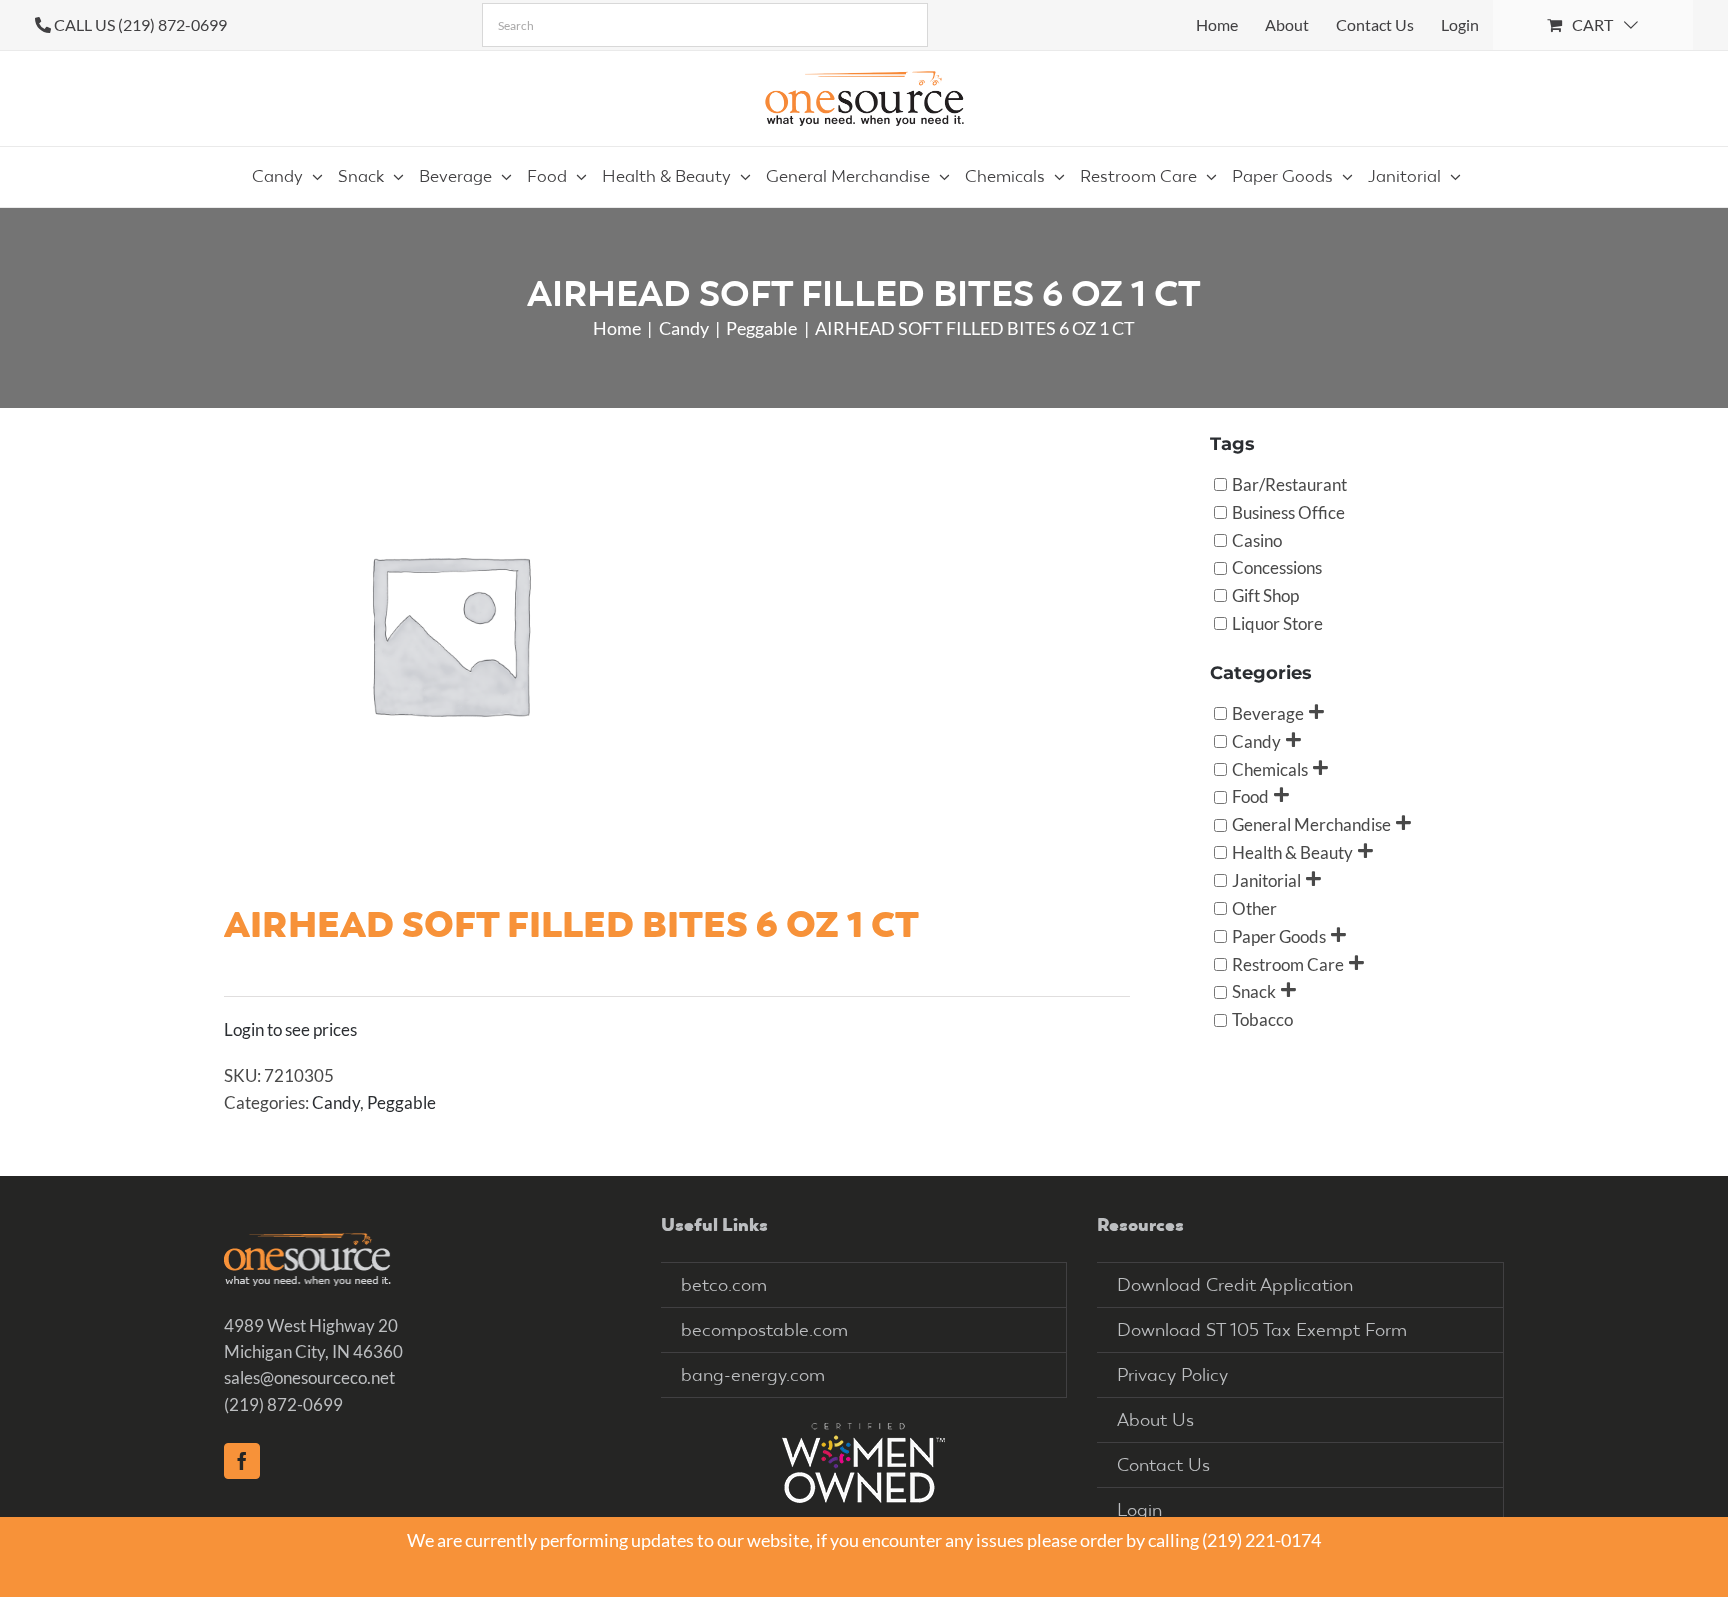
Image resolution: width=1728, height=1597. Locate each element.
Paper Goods (1279, 935)
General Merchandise (1311, 824)
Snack (1254, 991)
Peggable (401, 1102)
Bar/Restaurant (1289, 483)
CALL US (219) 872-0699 (140, 24)
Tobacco (1262, 1019)
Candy (336, 1102)
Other (1254, 907)
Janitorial (1266, 880)
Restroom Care (1288, 963)
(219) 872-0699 (283, 1404)
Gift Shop (1265, 595)
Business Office (1288, 511)
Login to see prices (290, 1029)
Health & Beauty (1292, 852)
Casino (1257, 539)
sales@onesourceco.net (309, 1377)
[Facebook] (242, 1461)
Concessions (1277, 567)
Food (1250, 796)
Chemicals (1270, 768)
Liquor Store (1277, 623)
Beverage (1268, 712)
